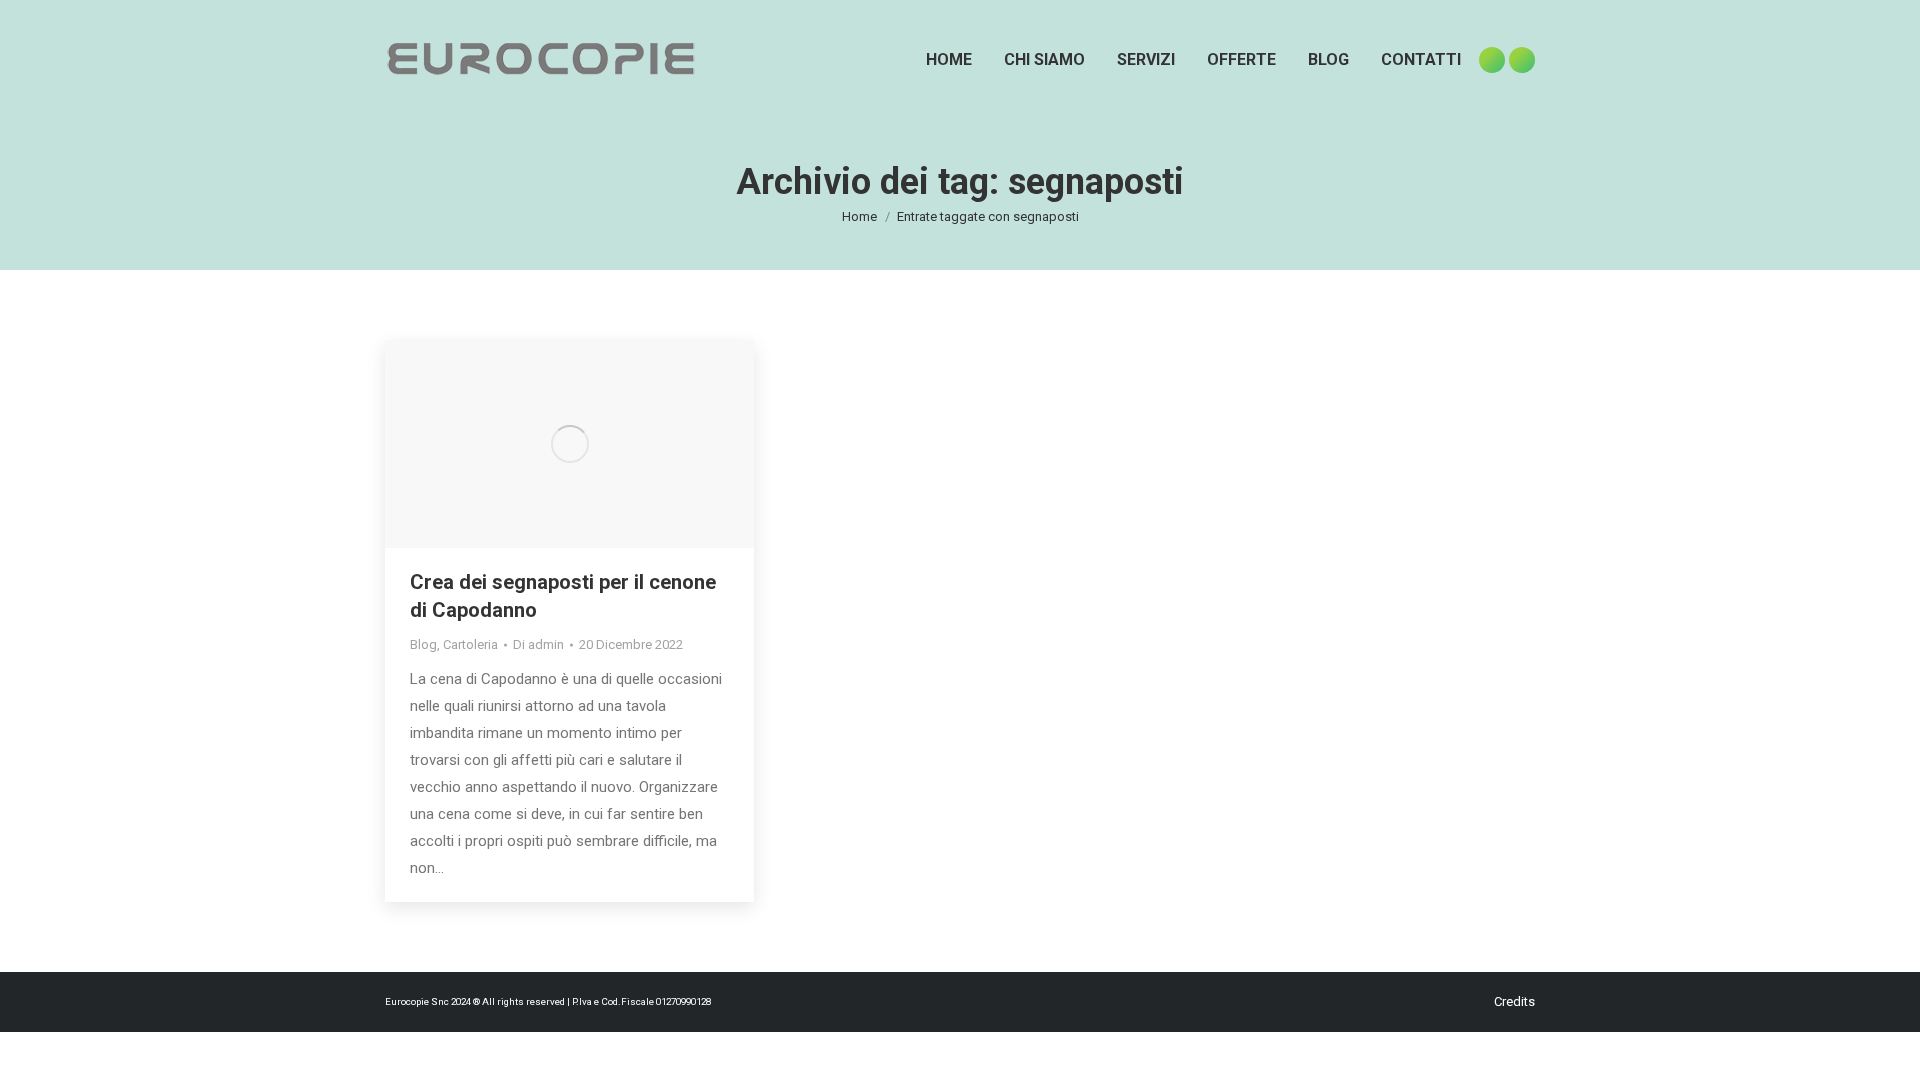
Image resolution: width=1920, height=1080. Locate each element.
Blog (423, 644)
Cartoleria (470, 644)
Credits (1514, 1001)
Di (538, 644)
